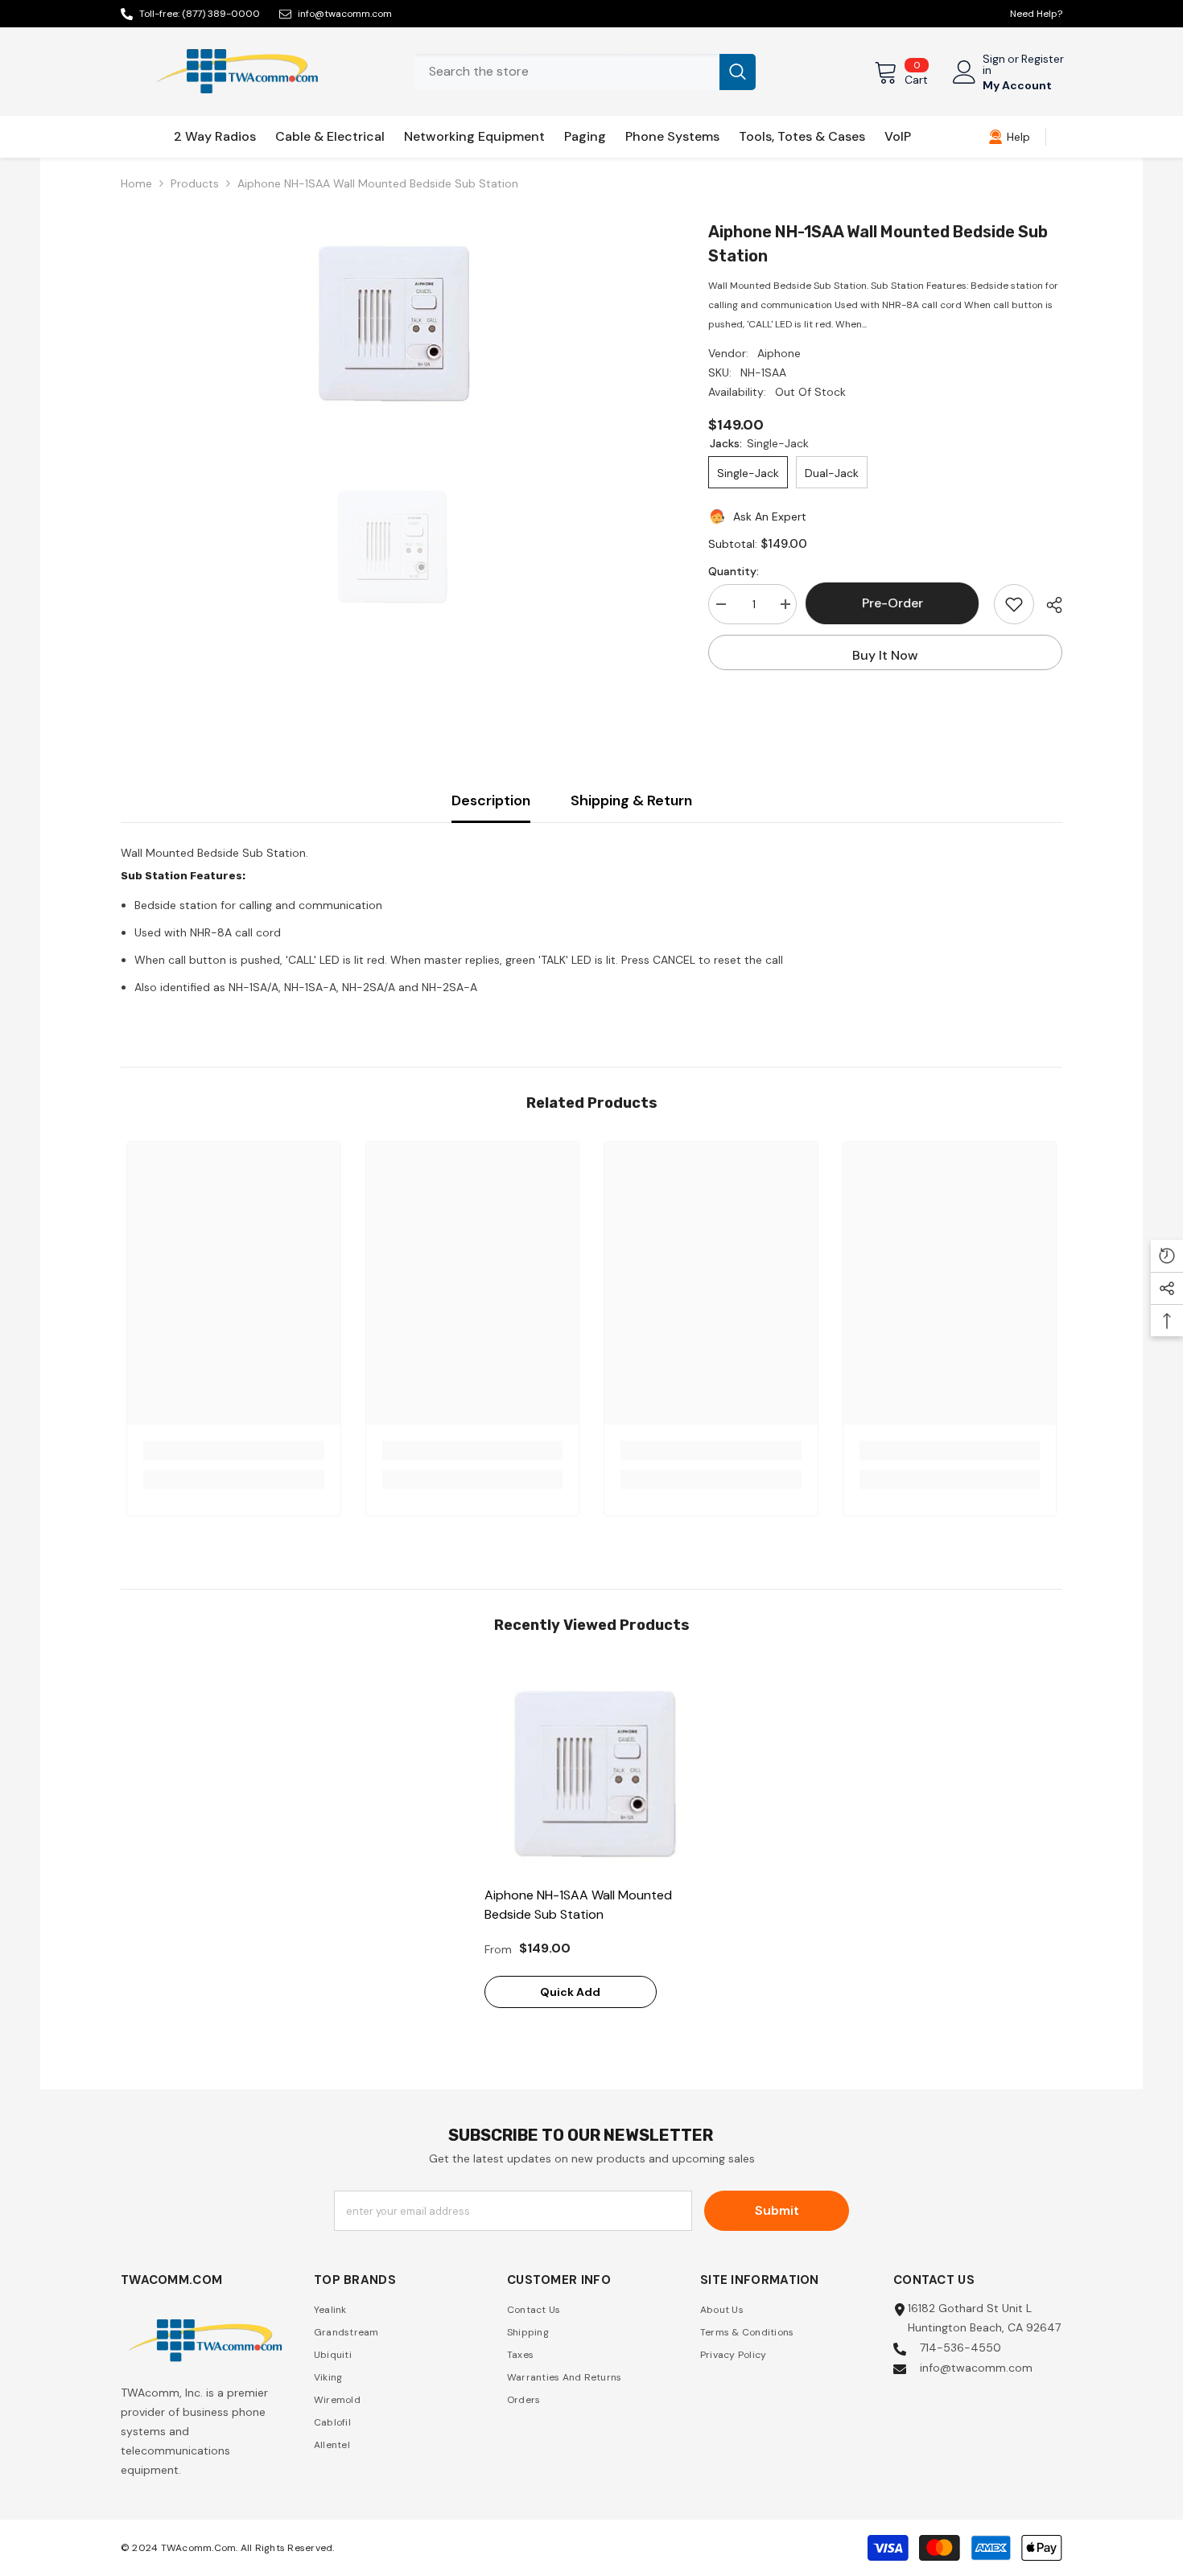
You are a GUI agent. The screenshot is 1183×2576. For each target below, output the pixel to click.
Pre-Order (896, 603)
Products (195, 183)
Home (136, 183)
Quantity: (734, 571)
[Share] (1048, 605)
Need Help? (1036, 14)
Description (491, 800)
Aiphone (779, 353)
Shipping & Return (631, 800)
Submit (777, 2210)
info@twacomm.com (345, 14)
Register (1043, 60)
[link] (1009, 137)
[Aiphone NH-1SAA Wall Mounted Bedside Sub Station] (592, 1770)
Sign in (994, 64)
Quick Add (570, 1992)
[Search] (585, 72)
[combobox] (567, 72)
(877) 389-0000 (221, 14)
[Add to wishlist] (1014, 604)
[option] (391, 320)
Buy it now (885, 655)
